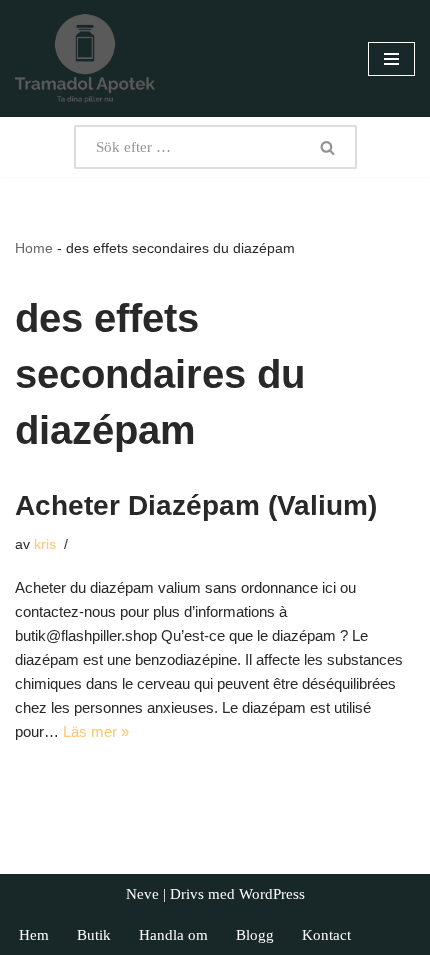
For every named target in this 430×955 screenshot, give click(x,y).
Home (34, 248)
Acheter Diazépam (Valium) (196, 505)
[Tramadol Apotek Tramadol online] (85, 58)
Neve (142, 894)
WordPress (272, 894)
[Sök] (328, 147)
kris (45, 544)
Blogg (255, 935)
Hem (34, 935)
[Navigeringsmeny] (391, 59)
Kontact (326, 935)
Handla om (173, 935)
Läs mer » (96, 731)
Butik (94, 935)
